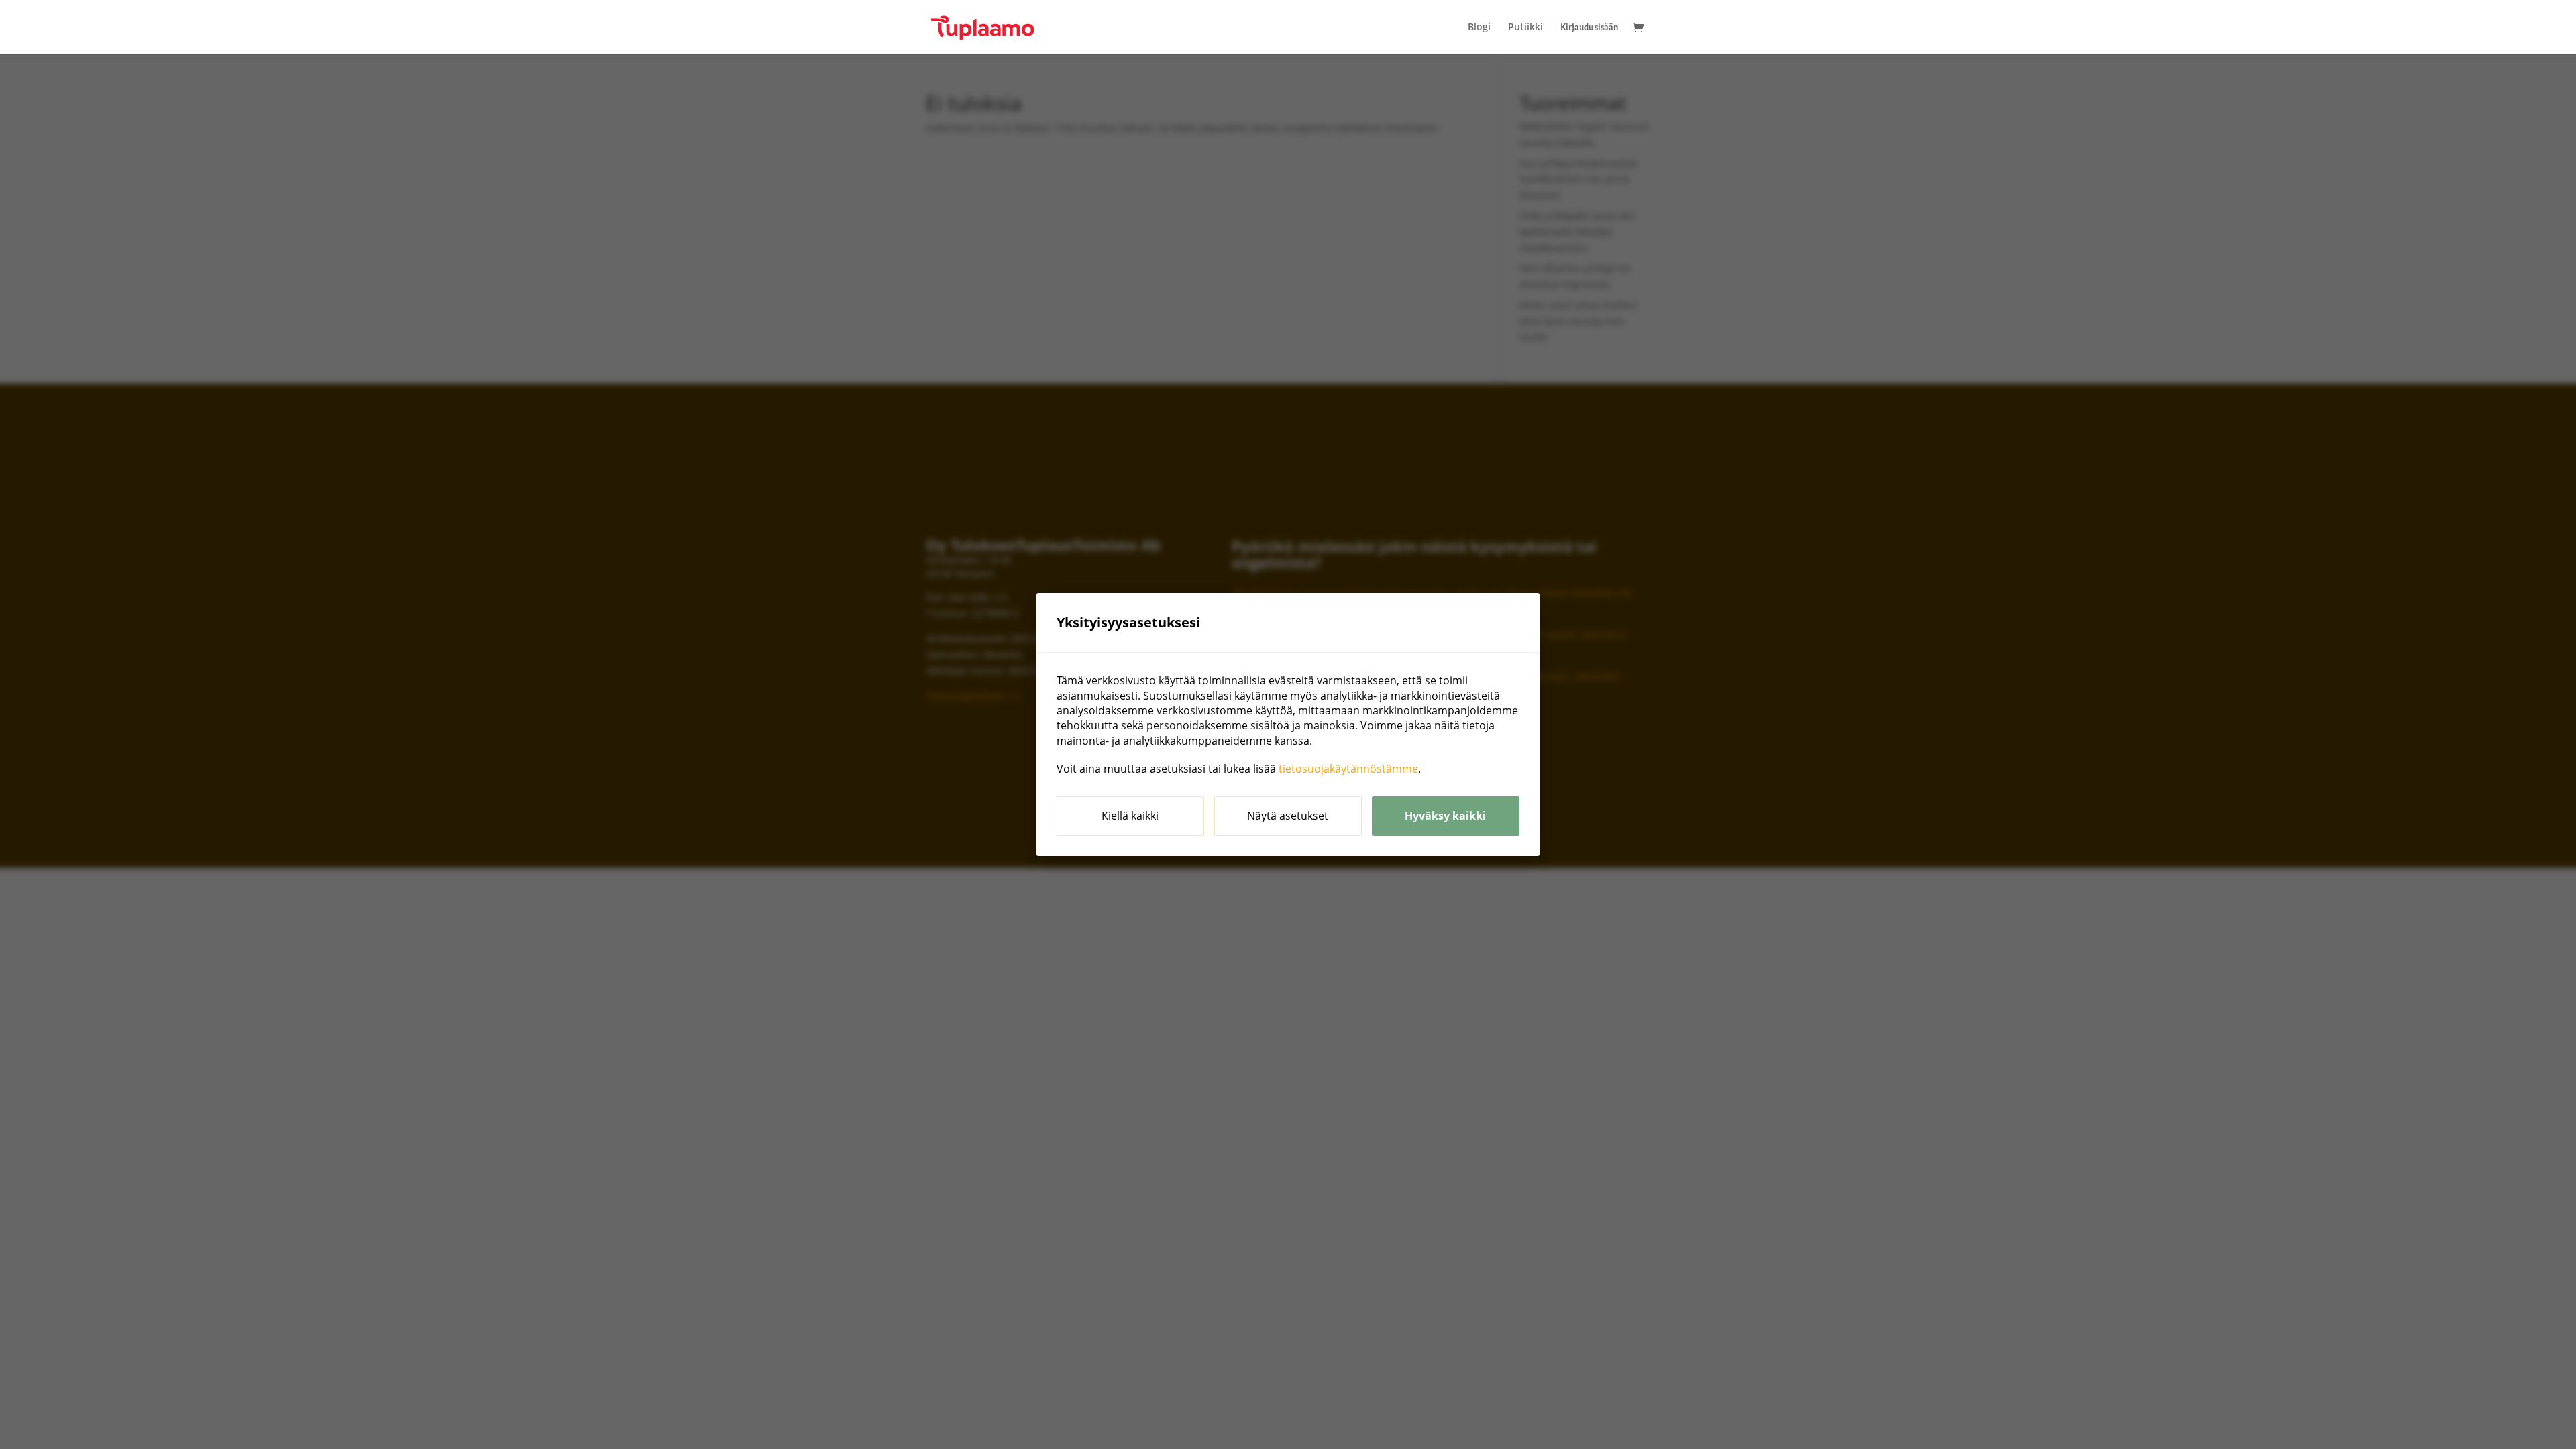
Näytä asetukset (1288, 816)
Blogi (1479, 28)
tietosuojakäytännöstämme (1348, 769)
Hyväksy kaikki (1445, 816)
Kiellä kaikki (1130, 816)
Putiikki (1525, 28)
